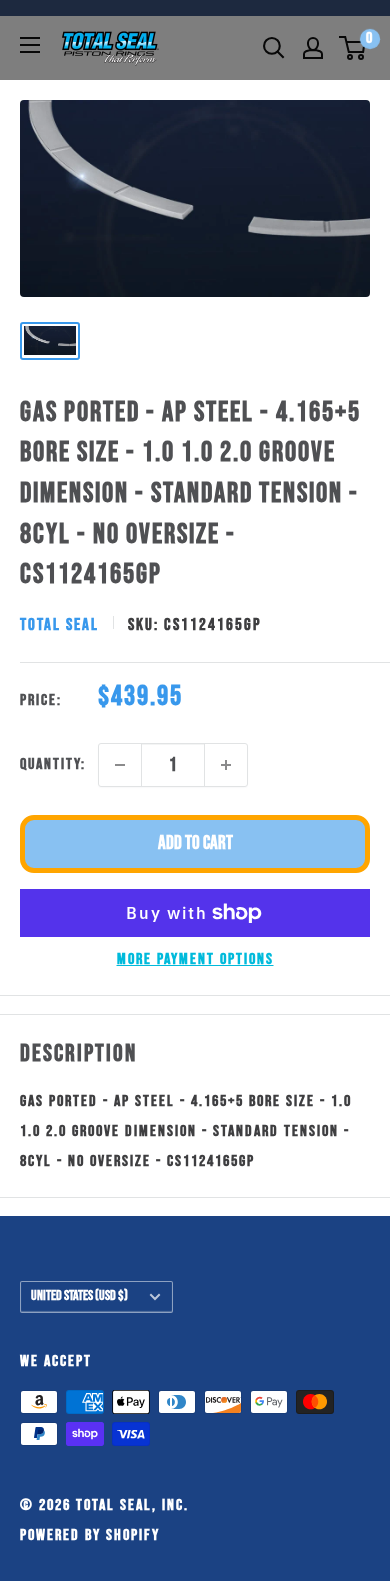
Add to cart (195, 843)
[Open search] (274, 48)
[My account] (313, 48)
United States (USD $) (79, 1296)
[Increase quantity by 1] (226, 765)
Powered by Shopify (90, 1535)
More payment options (195, 959)
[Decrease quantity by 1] (120, 765)
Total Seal (59, 625)
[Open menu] (30, 45)
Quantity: (53, 764)
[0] (353, 48)
